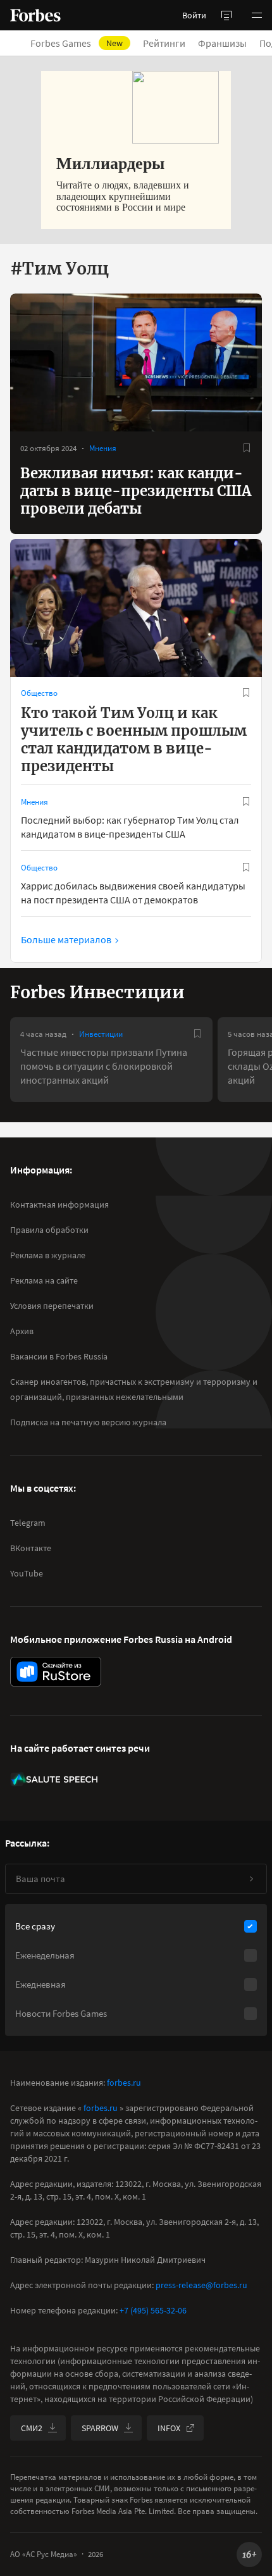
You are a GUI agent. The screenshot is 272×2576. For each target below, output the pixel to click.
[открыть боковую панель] (226, 15)
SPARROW (100, 2428)
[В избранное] (247, 448)
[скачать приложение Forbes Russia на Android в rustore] (56, 1672)
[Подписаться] (251, 1879)
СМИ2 (32, 2428)
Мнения (103, 448)
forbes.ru (124, 2083)
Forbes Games (77, 43)
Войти (194, 15)
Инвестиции (101, 1034)
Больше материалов (66, 939)
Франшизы (222, 43)
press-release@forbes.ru (201, 2285)
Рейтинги (164, 43)
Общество (39, 693)
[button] (257, 15)
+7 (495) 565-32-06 (153, 2310)
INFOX (169, 2428)
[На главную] (35, 15)
